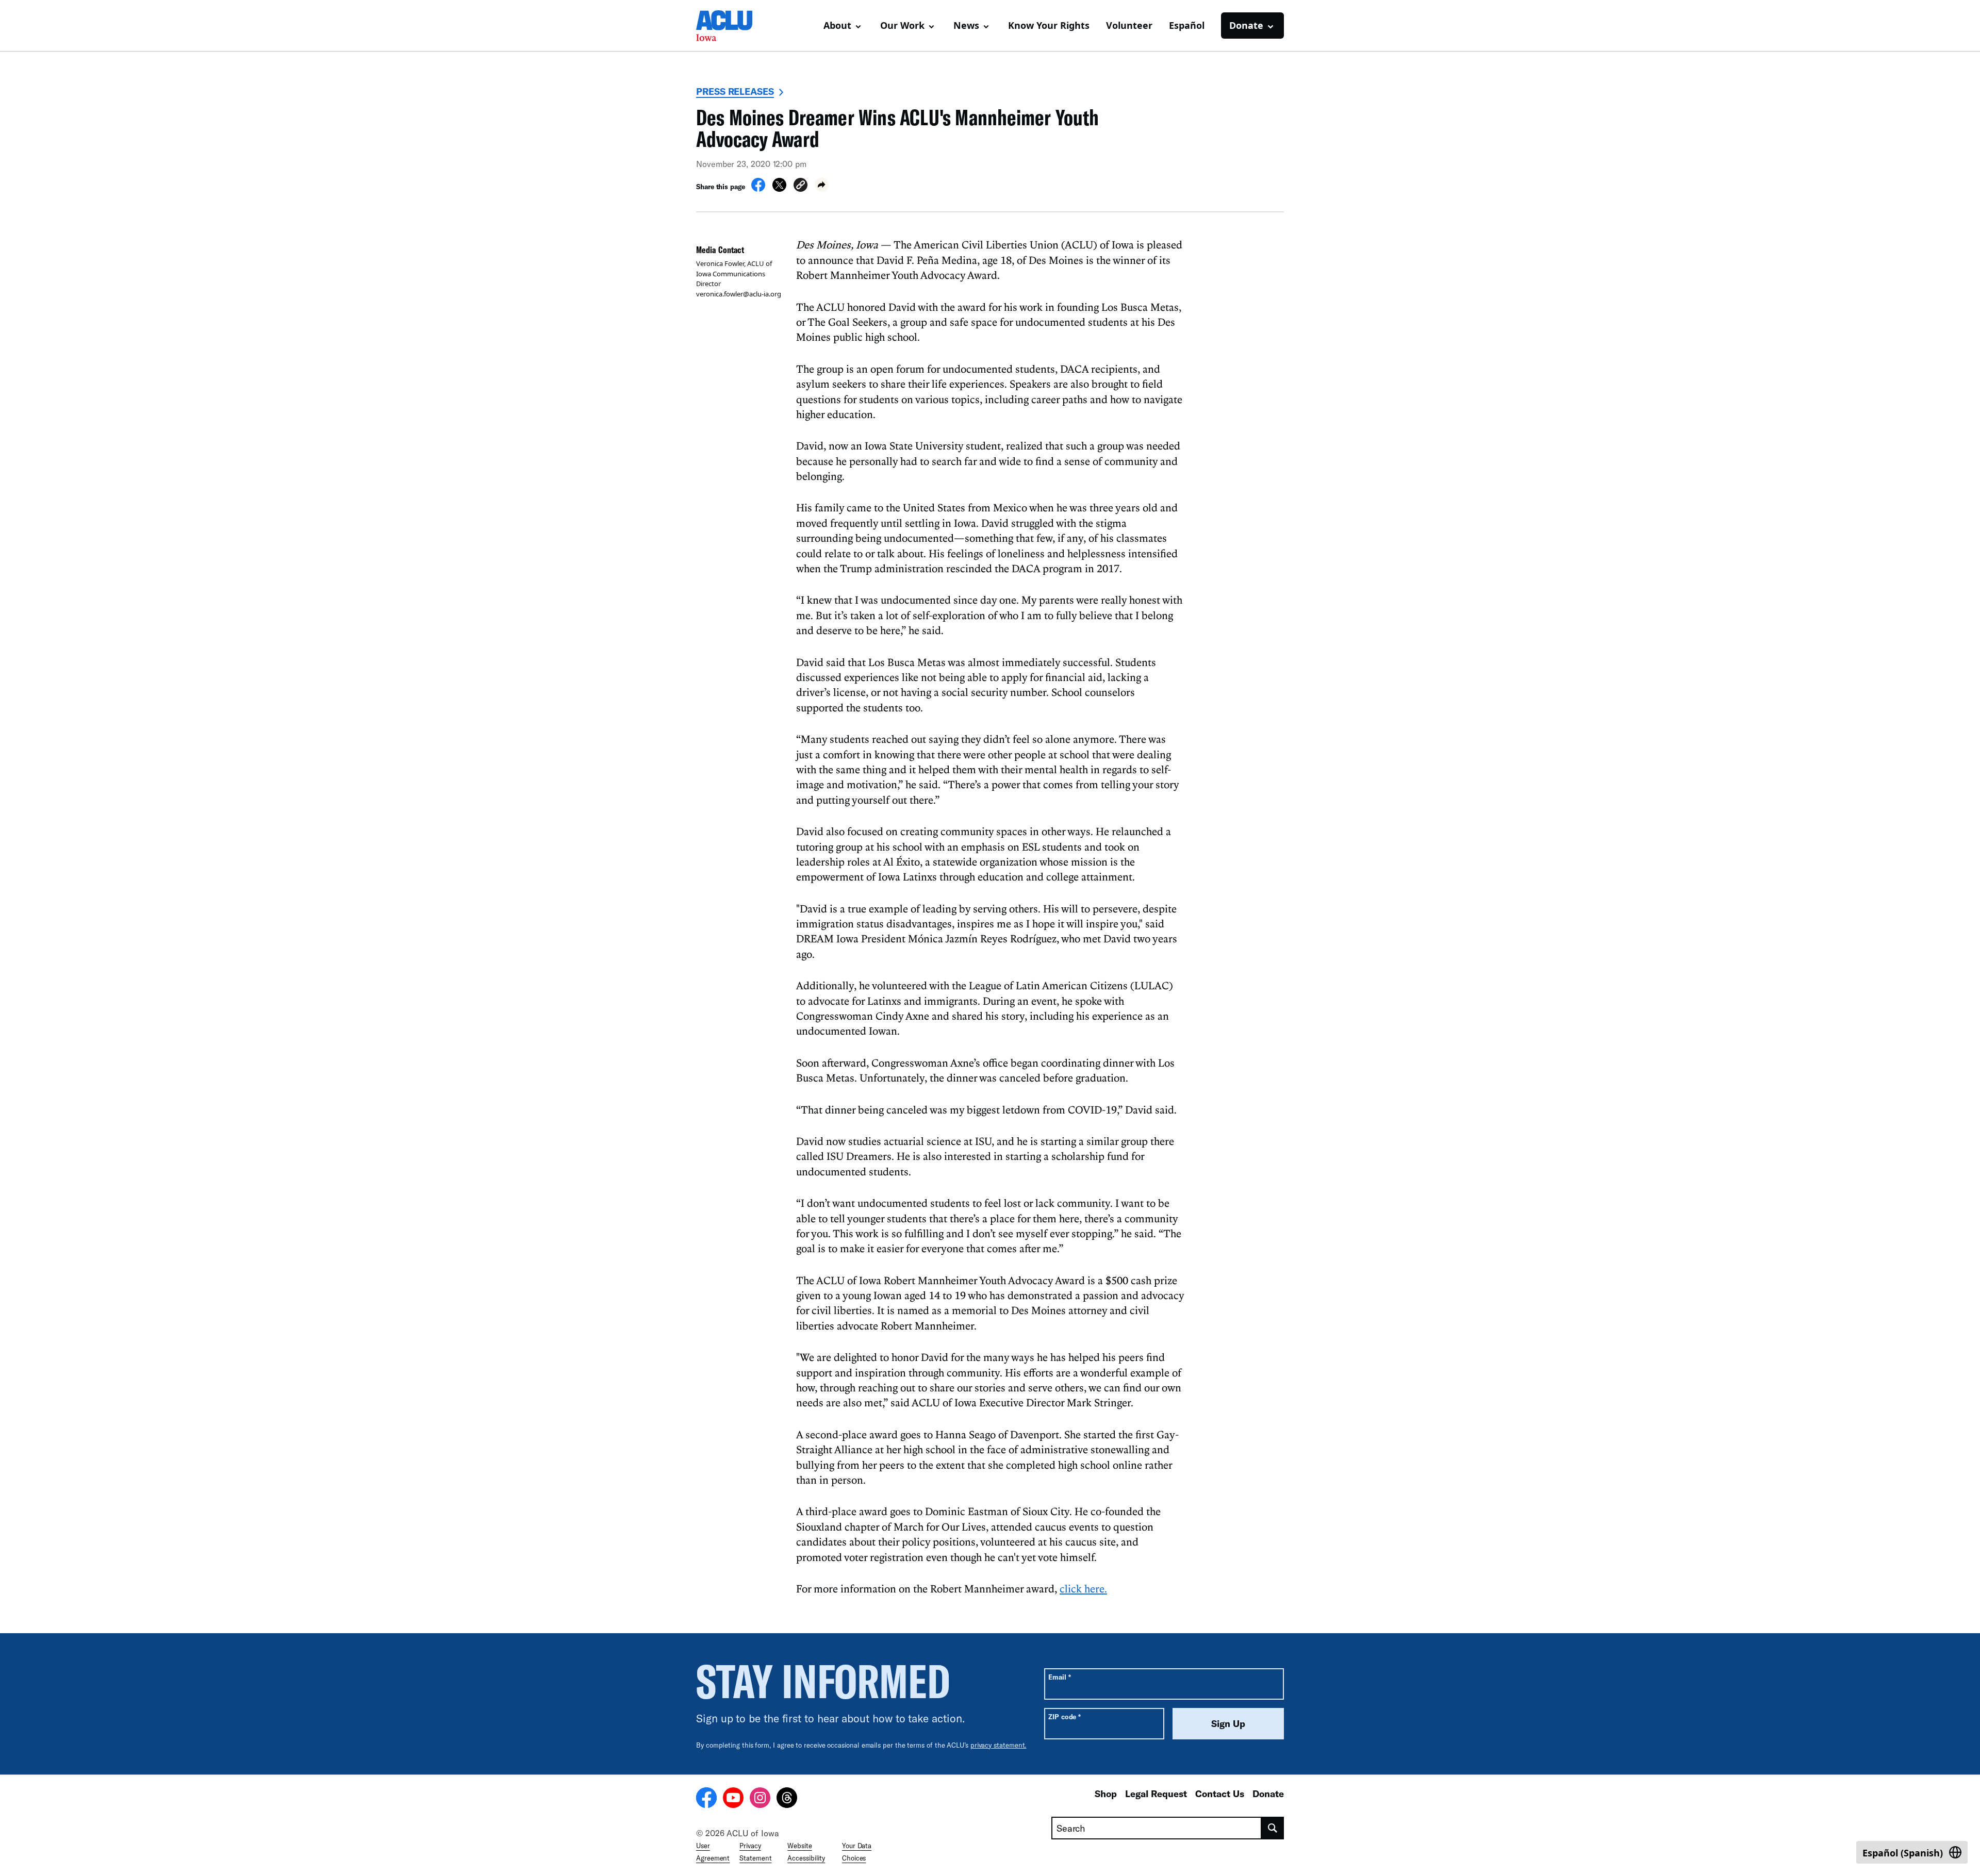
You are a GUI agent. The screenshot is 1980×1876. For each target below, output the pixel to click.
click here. (1083, 1588)
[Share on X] (779, 189)
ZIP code (1065, 1716)
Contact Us (1220, 1794)
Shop (1106, 1794)
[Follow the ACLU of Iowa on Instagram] (760, 1799)
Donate (1268, 1794)
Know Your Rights (1049, 25)
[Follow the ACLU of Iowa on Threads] (787, 1799)
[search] (1273, 1828)
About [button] (837, 25)
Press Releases (735, 91)
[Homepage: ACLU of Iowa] (732, 26)
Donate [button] (1246, 25)
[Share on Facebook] (758, 189)
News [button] (966, 25)
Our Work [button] (902, 25)
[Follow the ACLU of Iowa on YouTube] (733, 1799)
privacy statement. (999, 1745)
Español (1187, 25)
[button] (801, 186)
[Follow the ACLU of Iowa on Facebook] (706, 1799)
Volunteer (1129, 25)
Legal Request (1156, 1794)
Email (1059, 1677)
